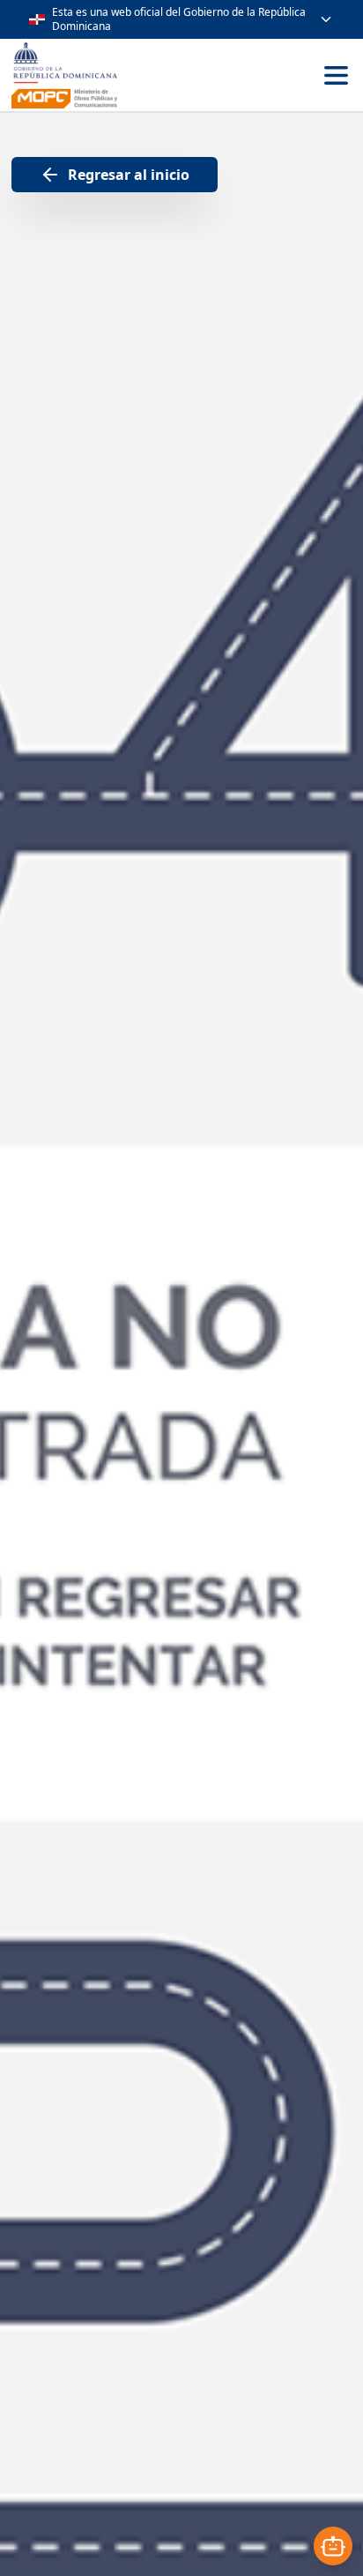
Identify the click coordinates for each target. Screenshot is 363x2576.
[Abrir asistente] (333, 2546)
